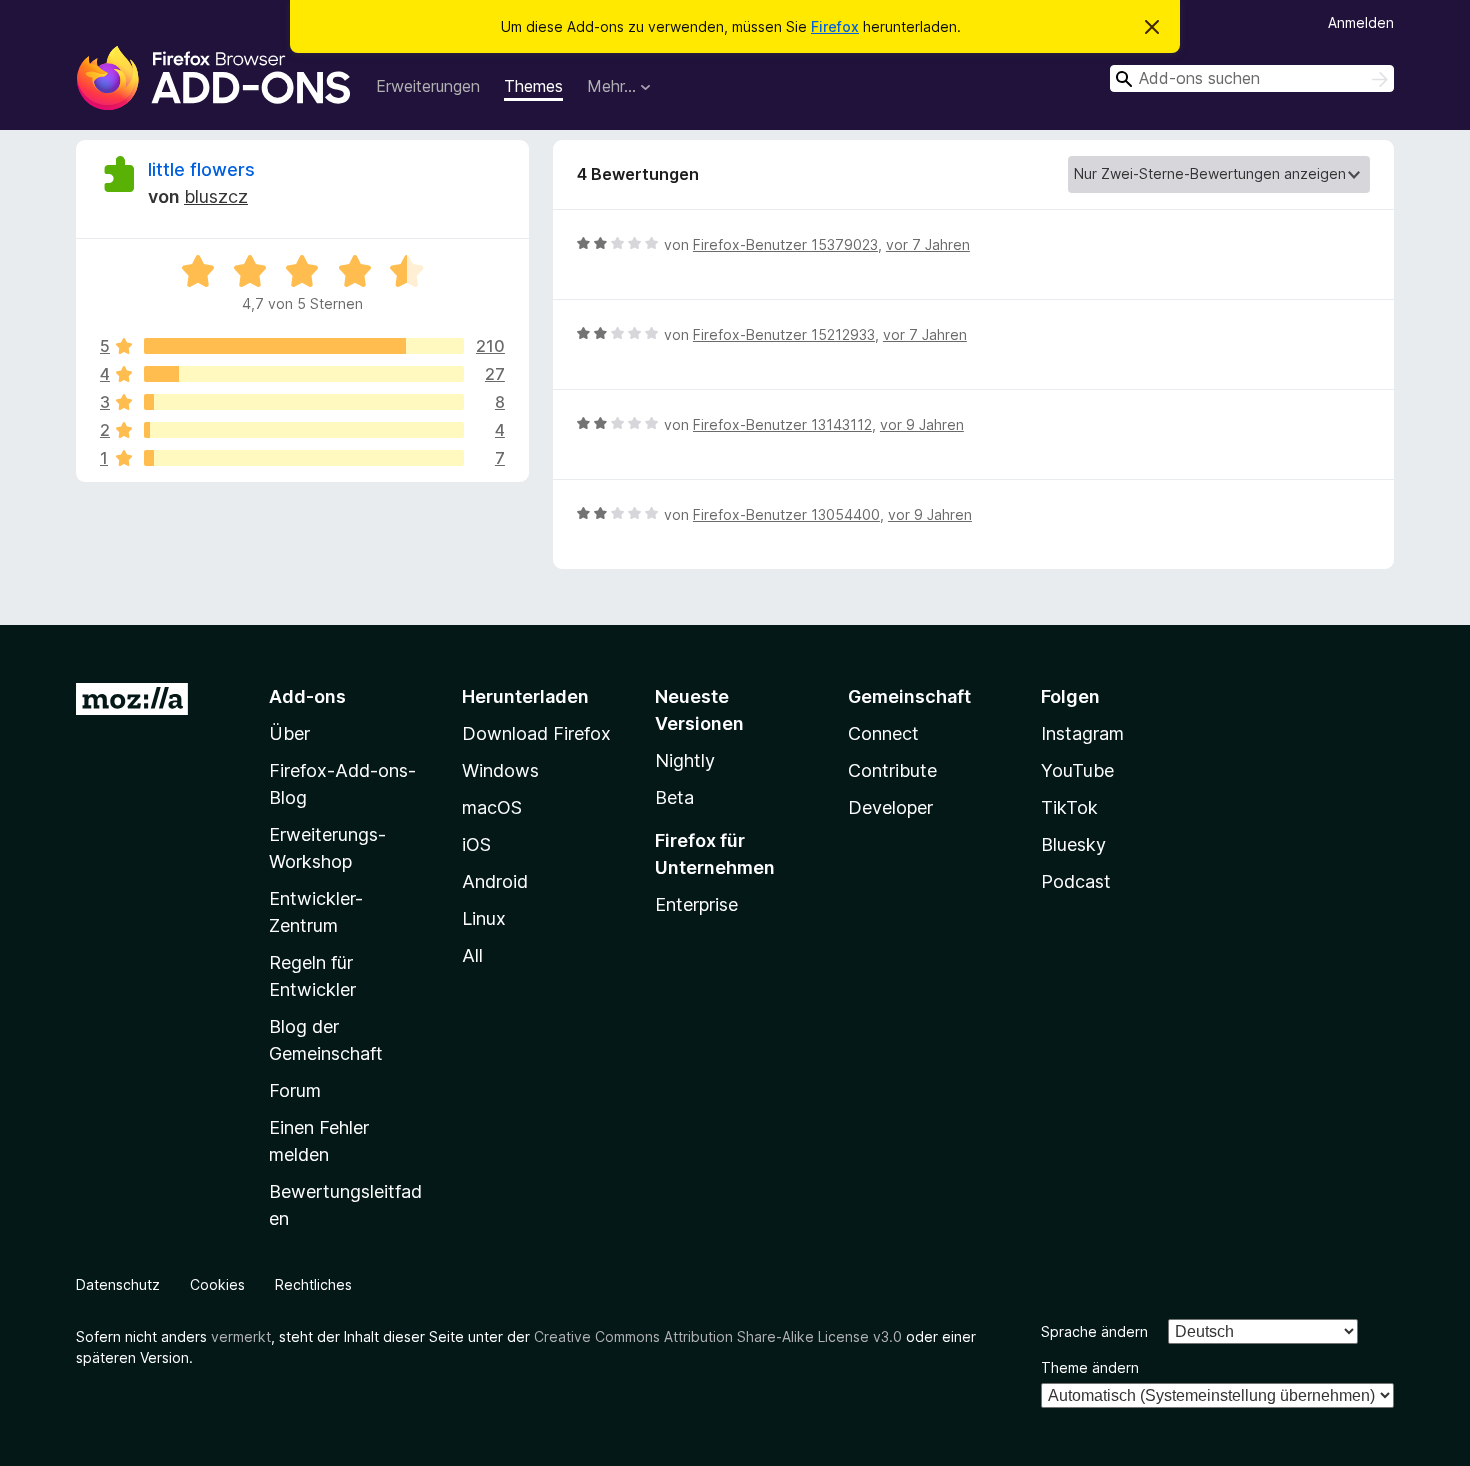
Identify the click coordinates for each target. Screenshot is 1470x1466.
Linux (484, 918)
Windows (500, 770)
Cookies (217, 1284)
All (472, 955)
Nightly (685, 760)
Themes (533, 86)
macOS (492, 807)
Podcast (1076, 881)
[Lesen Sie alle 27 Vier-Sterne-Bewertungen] (304, 374)
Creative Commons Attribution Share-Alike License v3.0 (718, 1336)
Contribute (892, 770)
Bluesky (1073, 844)
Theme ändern (1090, 1367)
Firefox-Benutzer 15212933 (784, 334)
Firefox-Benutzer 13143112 (782, 424)
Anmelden (1361, 22)
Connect (883, 733)
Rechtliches (313, 1284)
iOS (476, 844)
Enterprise (696, 904)
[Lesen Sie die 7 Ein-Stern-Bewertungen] (304, 458)
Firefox (835, 26)
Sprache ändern (1094, 1331)
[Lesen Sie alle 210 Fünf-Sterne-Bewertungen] (304, 346)
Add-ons (307, 696)
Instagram (1082, 733)
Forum (295, 1090)
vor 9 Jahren (922, 424)
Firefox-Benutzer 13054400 (786, 514)
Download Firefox (536, 733)
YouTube (1077, 770)
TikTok (1069, 807)
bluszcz (216, 196)
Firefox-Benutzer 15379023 (785, 244)
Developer (890, 807)
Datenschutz (118, 1284)
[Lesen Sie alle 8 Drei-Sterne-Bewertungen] (304, 402)
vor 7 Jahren (928, 244)
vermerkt (241, 1336)
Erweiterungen (428, 86)
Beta (674, 797)
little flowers (201, 169)
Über (289, 733)
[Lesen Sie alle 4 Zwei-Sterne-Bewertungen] (304, 430)
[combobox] (1252, 78)
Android (495, 881)
